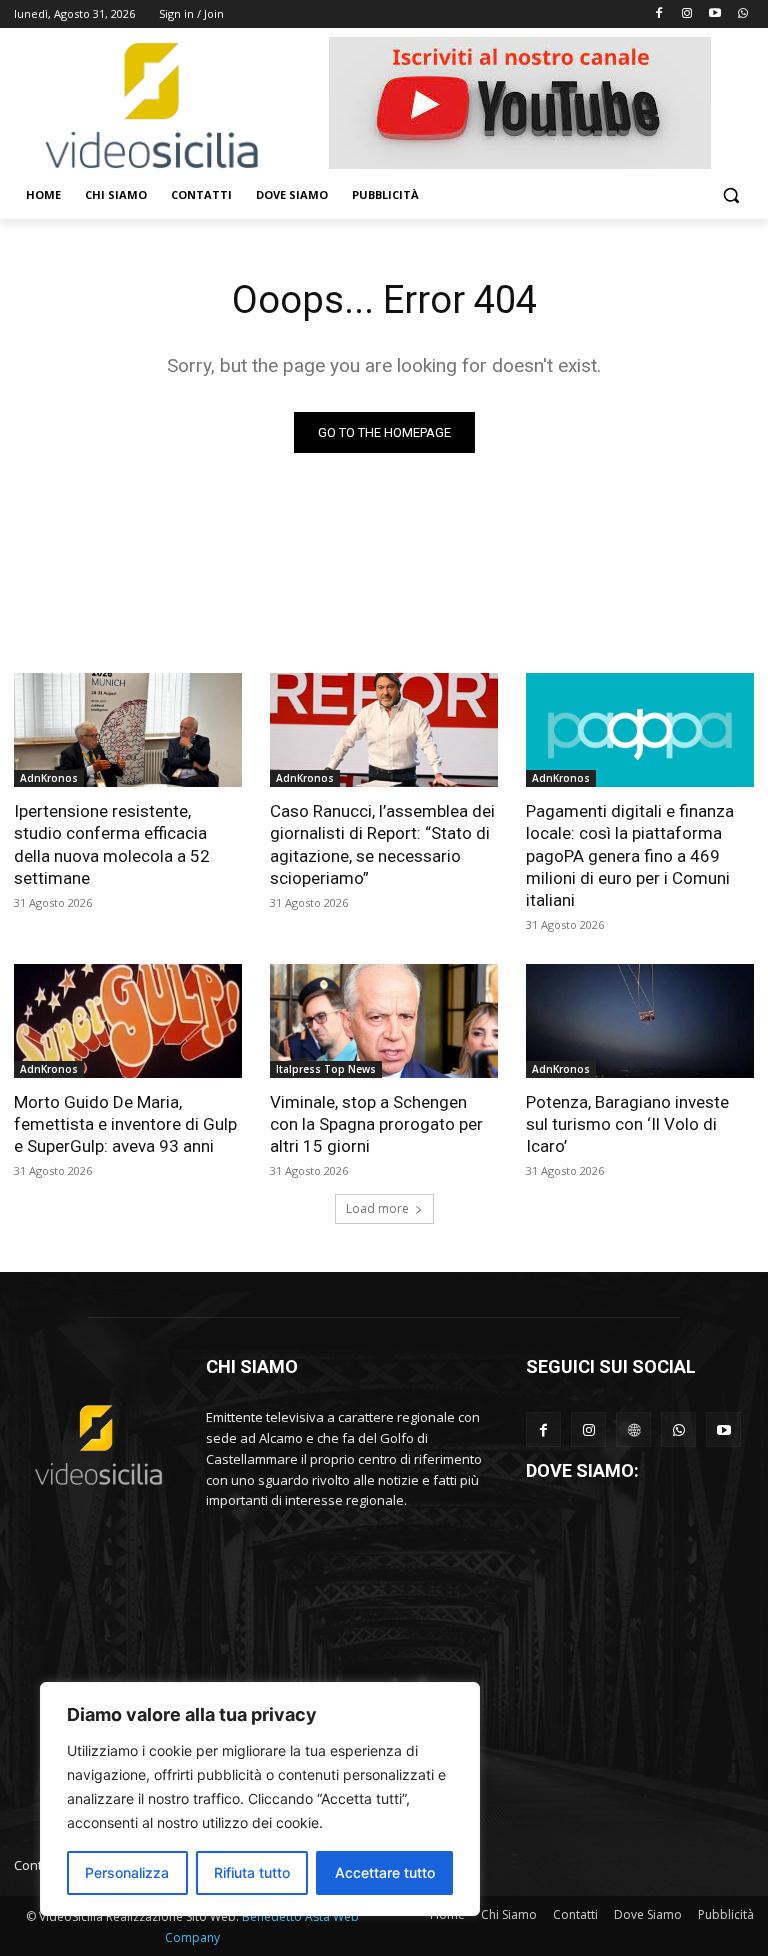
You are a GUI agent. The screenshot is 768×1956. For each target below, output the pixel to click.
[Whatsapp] (742, 14)
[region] (260, 1799)
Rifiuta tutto (252, 1872)
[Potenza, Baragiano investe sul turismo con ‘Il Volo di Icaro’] (640, 1021)
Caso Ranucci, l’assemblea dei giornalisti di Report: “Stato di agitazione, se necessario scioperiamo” (382, 844)
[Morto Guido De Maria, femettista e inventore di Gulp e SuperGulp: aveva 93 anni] (128, 1021)
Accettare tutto (385, 1872)
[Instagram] (687, 14)
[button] (730, 195)
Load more (377, 1208)
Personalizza (127, 1872)
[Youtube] (714, 14)
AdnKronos (49, 778)
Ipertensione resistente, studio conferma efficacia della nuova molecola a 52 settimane (112, 844)
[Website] (633, 1429)
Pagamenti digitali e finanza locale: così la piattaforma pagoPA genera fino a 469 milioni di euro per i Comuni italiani (630, 855)
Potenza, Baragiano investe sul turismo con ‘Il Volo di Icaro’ (627, 1124)
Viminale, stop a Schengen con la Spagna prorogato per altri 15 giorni (376, 1124)
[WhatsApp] (678, 1429)
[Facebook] (659, 14)
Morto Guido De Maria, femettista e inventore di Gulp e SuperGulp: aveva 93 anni (125, 1124)
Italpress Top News (326, 1069)
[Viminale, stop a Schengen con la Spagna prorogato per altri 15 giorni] (384, 1021)
